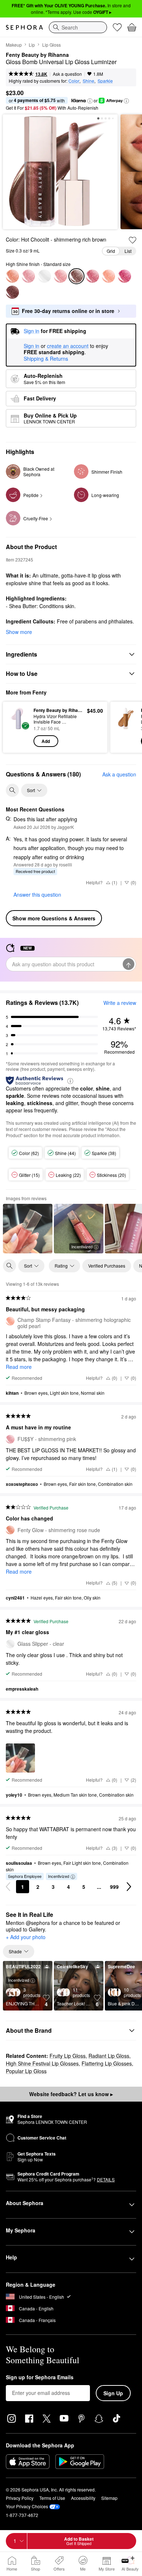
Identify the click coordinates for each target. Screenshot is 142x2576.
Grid (111, 251)
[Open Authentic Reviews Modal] (70, 1080)
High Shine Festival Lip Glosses (42, 2063)
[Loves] (117, 27)
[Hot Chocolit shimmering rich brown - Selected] (76, 276)
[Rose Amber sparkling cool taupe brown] (12, 292)
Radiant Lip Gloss (109, 2056)
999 (114, 1887)
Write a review (120, 1003)
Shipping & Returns (46, 359)
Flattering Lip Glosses (107, 2063)
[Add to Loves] (133, 240)
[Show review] (28, 1229)
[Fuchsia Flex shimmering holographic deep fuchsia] (125, 276)
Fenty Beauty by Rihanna (37, 55)
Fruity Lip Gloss (68, 2056)
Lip (32, 45)
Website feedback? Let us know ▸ (71, 2094)
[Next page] (129, 1887)
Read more (19, 1367)
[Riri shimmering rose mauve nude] (92, 276)
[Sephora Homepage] (24, 27)
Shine (88, 81)
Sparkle (105, 81)
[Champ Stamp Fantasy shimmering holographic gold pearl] (109, 276)
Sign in (31, 346)
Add (46, 741)
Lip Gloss (52, 45)
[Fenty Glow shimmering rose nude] (12, 276)
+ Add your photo (26, 1937)
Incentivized (82, 1246)
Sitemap (109, 2498)
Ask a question (67, 74)
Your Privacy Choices (27, 2506)
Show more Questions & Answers (54, 918)
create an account (68, 346)
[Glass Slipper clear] (44, 276)
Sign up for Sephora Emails (40, 2377)
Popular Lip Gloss (26, 2071)
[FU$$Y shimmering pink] (28, 276)
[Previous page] (8, 1887)
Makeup (14, 45)
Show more (19, 632)
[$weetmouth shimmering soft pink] (60, 276)
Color (74, 81)
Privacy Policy (20, 2498)
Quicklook (18, 727)
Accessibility (83, 2498)
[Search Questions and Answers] (12, 790)
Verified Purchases (107, 1266)
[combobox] (78, 27)
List (128, 251)
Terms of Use (52, 2498)
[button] (90, 101)
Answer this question (37, 894)
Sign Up (113, 2393)
